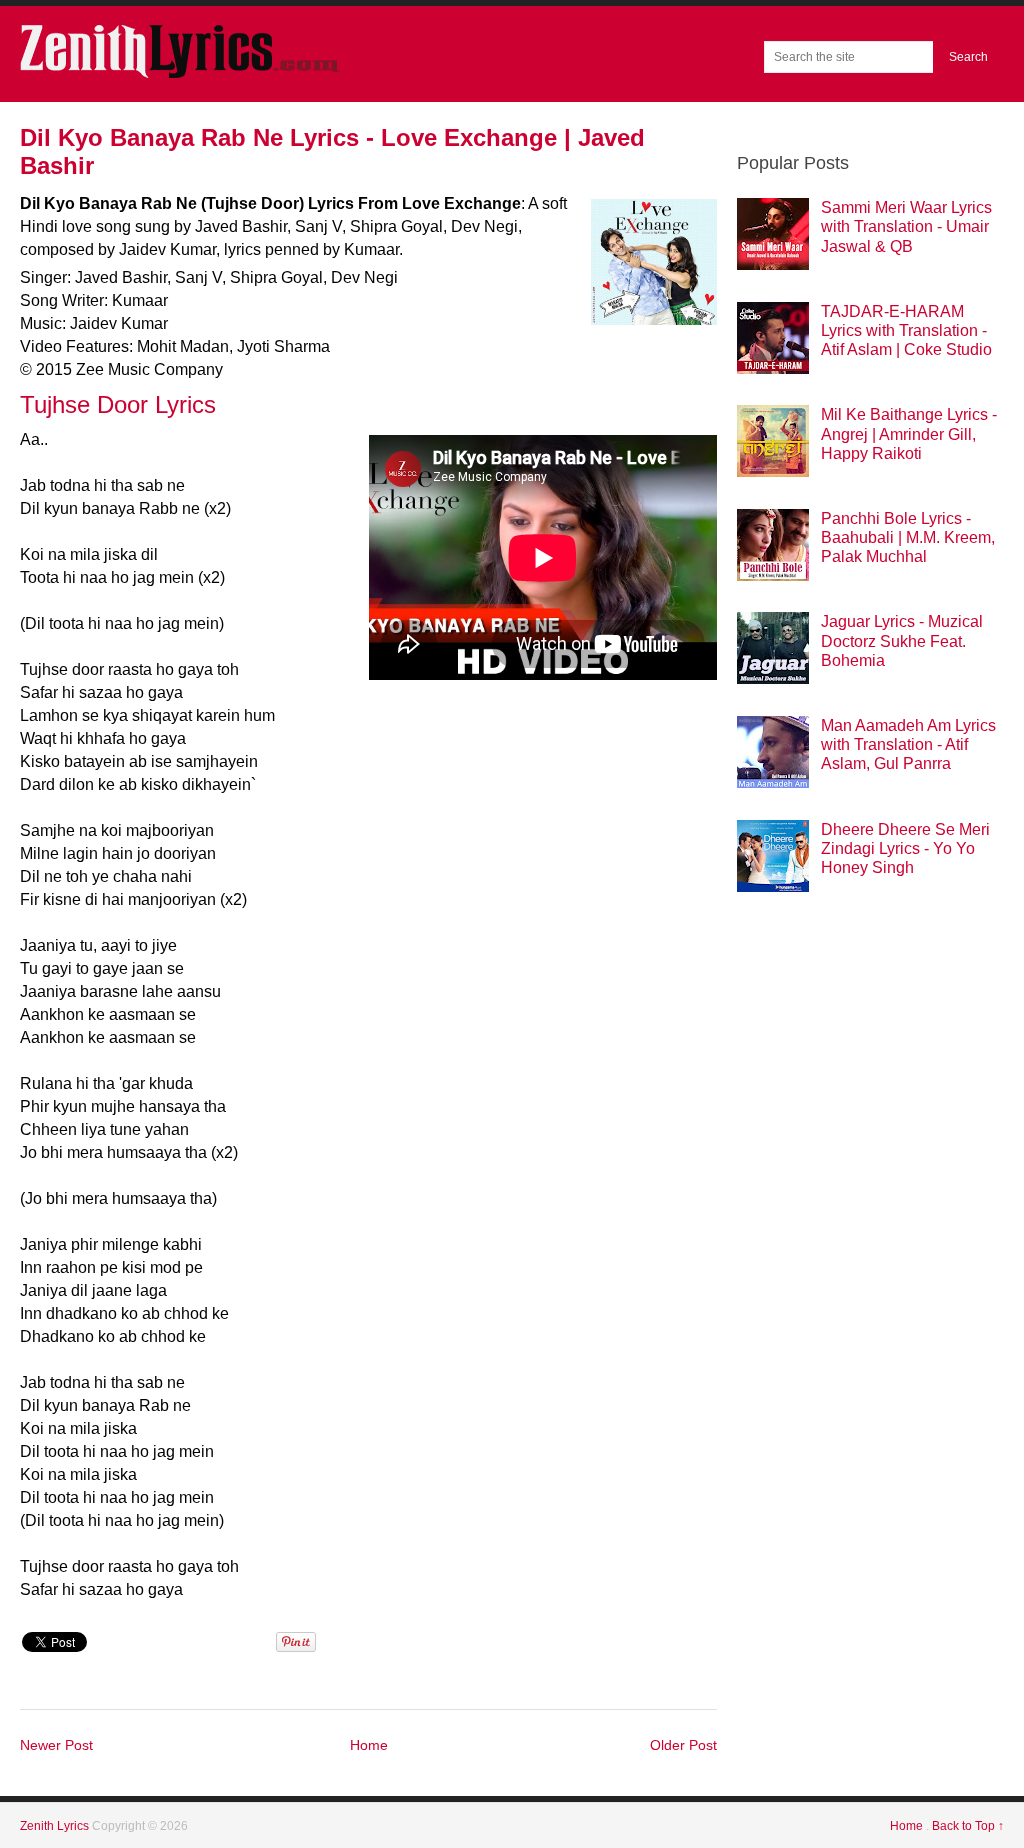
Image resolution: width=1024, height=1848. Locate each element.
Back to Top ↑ (968, 1826)
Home (369, 1745)
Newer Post (56, 1745)
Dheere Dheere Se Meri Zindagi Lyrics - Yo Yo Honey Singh (905, 848)
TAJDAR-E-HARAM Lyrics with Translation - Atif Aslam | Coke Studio (906, 330)
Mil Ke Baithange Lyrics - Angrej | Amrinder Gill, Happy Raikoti (909, 433)
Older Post (683, 1745)
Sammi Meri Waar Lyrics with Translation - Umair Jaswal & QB (906, 226)
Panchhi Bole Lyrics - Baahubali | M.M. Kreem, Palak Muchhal (908, 537)
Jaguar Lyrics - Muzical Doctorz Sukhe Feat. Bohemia (902, 640)
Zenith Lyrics (56, 1826)
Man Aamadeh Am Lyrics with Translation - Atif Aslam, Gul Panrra (908, 744)
